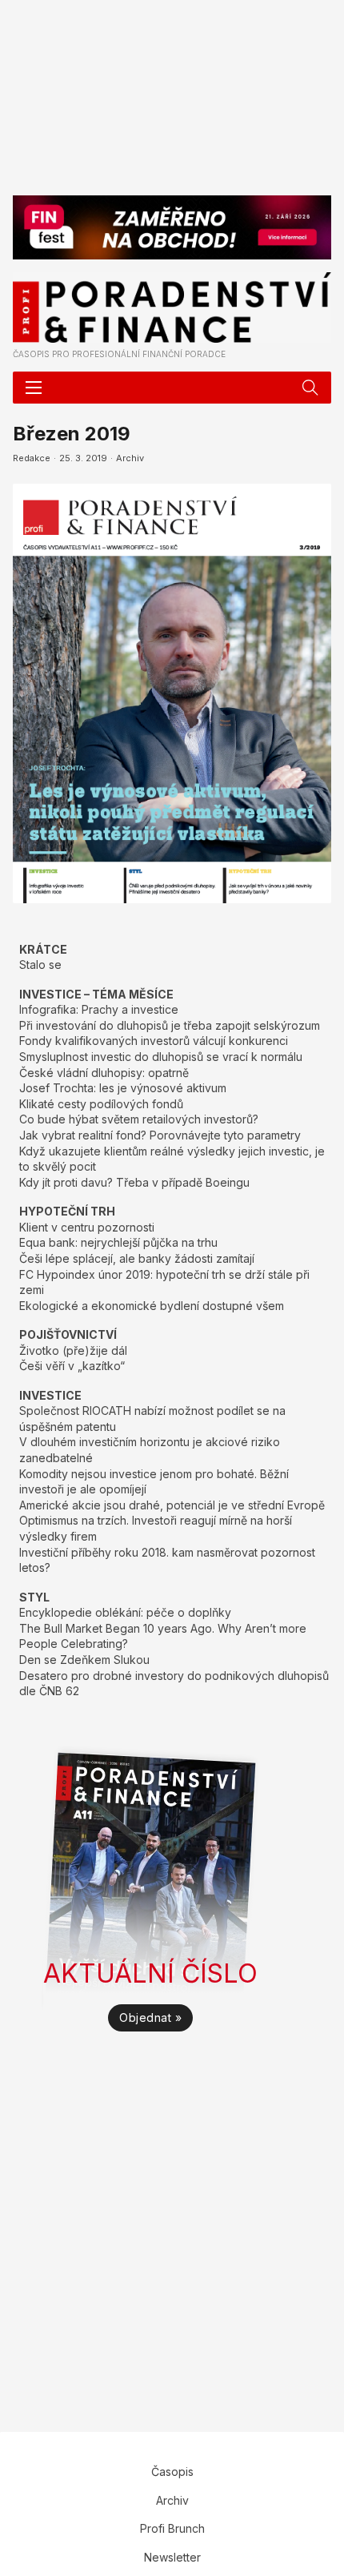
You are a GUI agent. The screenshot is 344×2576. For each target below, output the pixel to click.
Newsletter (172, 2557)
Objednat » (150, 2017)
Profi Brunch (172, 2528)
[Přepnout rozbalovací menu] (310, 388)
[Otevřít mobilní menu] (34, 388)
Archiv (130, 458)
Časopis (172, 2472)
